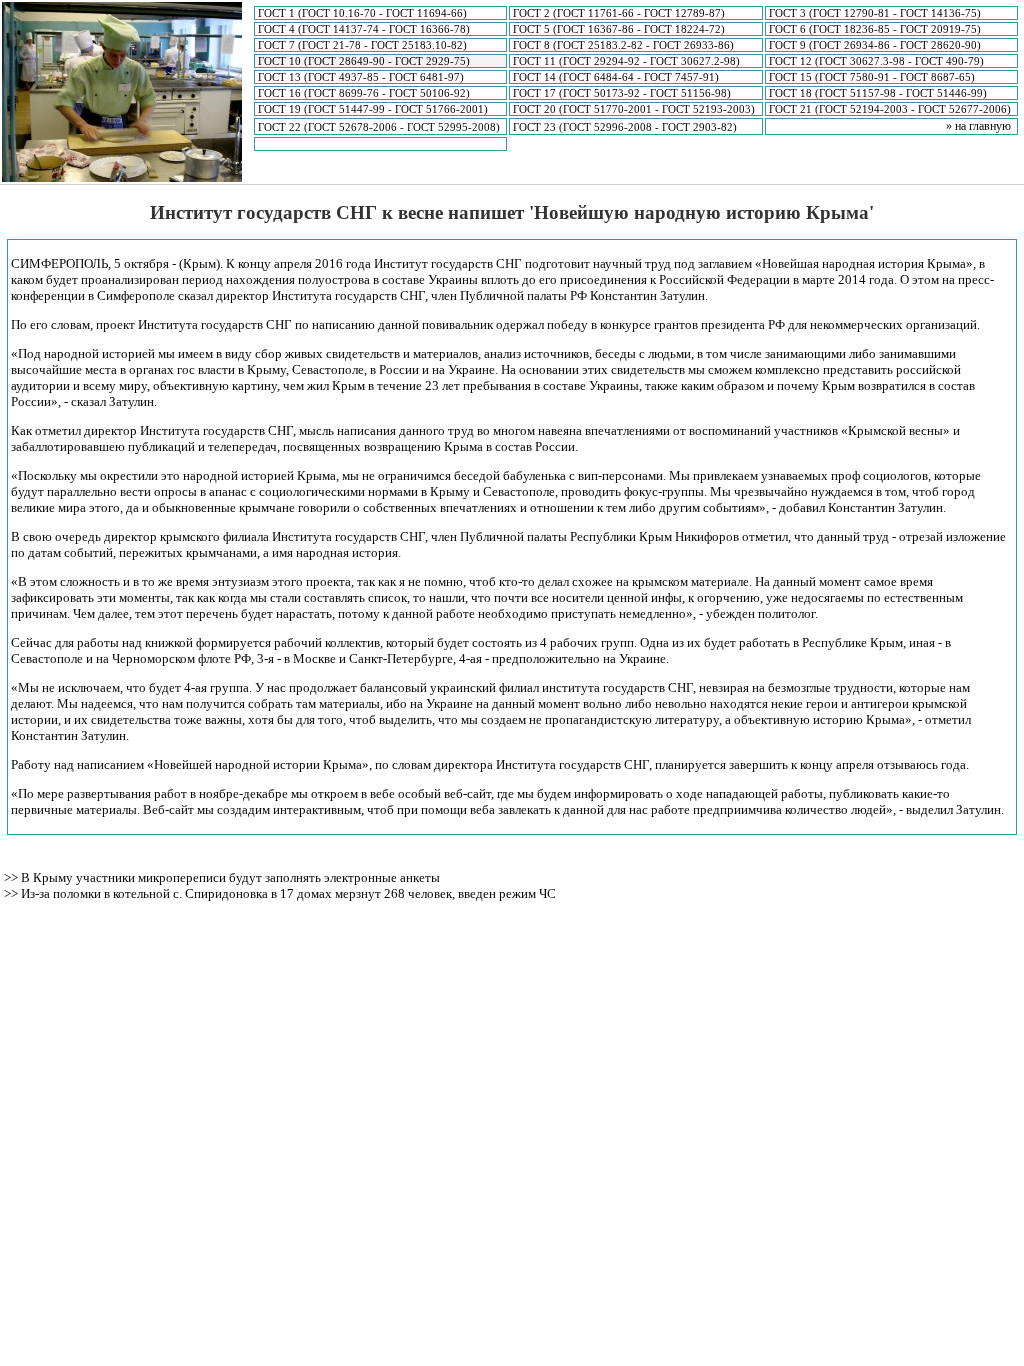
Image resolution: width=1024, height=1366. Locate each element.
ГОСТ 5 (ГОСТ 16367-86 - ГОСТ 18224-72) (619, 29)
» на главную (978, 126)
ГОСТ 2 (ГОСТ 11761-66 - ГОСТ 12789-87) (619, 13)
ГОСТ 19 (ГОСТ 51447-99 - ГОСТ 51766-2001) (373, 109)
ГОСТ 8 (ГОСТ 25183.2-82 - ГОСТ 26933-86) (623, 45)
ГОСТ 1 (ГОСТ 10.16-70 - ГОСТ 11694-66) (362, 13)
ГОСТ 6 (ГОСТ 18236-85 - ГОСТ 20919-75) (875, 29)
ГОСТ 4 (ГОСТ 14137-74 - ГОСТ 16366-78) (364, 29)
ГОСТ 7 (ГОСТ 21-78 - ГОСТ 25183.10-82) (362, 45)
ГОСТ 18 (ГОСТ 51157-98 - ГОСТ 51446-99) (878, 93)
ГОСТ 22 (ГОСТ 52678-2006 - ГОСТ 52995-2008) (379, 127)
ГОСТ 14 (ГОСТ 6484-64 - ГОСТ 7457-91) (616, 77)
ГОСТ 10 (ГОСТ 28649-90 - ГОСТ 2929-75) (364, 61)
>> (12, 877)
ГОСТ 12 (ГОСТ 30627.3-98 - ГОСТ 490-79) (876, 61)
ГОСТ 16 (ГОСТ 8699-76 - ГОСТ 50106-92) (364, 93)
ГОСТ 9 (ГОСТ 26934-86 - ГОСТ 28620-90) (875, 45)
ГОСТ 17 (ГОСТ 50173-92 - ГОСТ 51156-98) (622, 93)
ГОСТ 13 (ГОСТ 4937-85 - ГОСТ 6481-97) (361, 77)
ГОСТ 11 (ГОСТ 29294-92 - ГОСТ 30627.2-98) (626, 61)
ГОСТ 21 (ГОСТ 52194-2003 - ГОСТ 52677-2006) (890, 109)
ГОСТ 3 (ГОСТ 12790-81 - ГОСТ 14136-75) (875, 13)
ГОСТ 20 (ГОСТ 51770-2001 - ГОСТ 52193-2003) (634, 109)
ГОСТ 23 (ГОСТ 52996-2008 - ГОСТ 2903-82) (625, 127)
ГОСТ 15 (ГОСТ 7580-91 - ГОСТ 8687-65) (872, 77)
